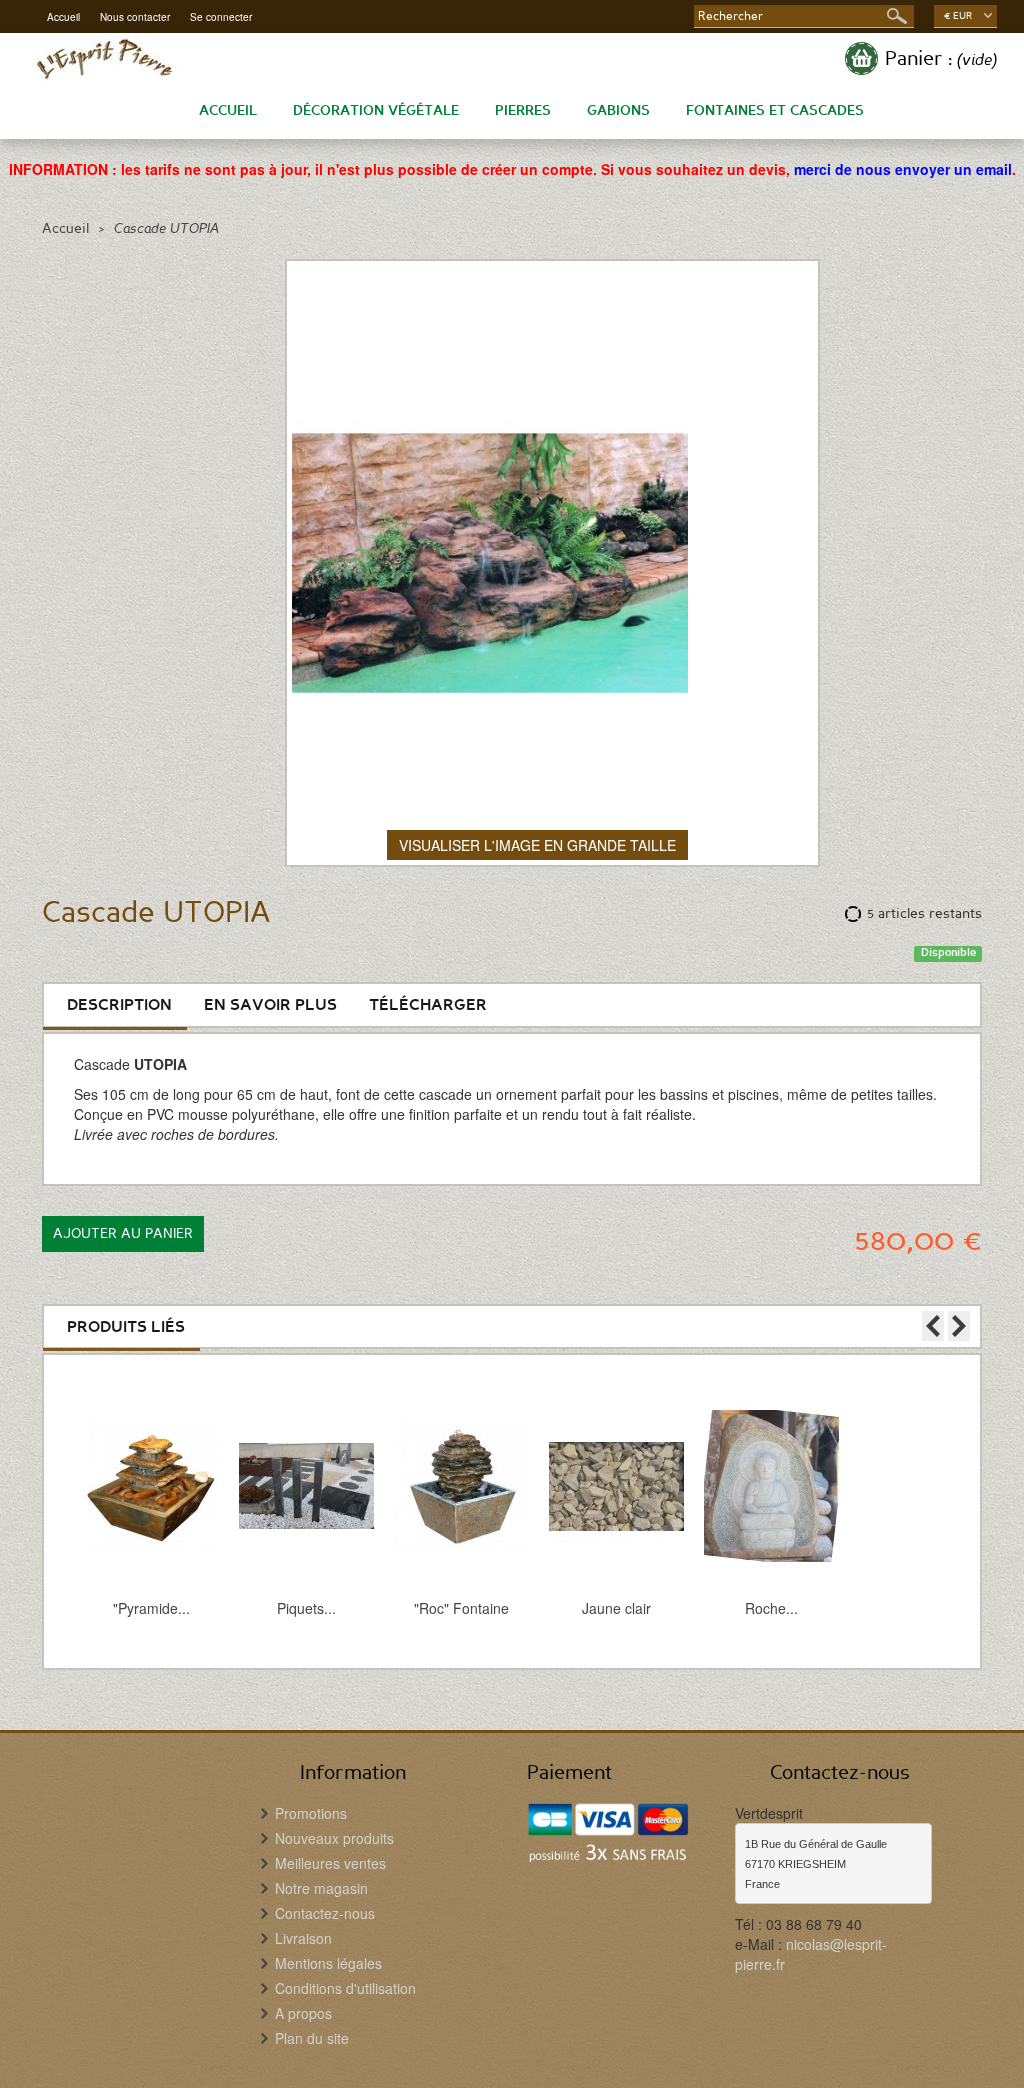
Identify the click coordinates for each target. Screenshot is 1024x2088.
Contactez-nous (325, 1913)
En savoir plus (270, 1005)
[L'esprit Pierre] (104, 59)
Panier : (941, 59)
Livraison (303, 1938)
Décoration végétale (376, 111)
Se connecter (221, 17)
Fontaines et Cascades (775, 111)
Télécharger (428, 1005)
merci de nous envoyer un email (903, 169)
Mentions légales (328, 1963)
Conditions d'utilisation (345, 1988)
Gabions (618, 111)
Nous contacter (135, 17)
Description (119, 1005)
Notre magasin (321, 1888)
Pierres (523, 111)
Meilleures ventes (330, 1863)
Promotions (311, 1813)
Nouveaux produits (334, 1838)
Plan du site (312, 2038)
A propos (303, 2013)
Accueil (63, 17)
